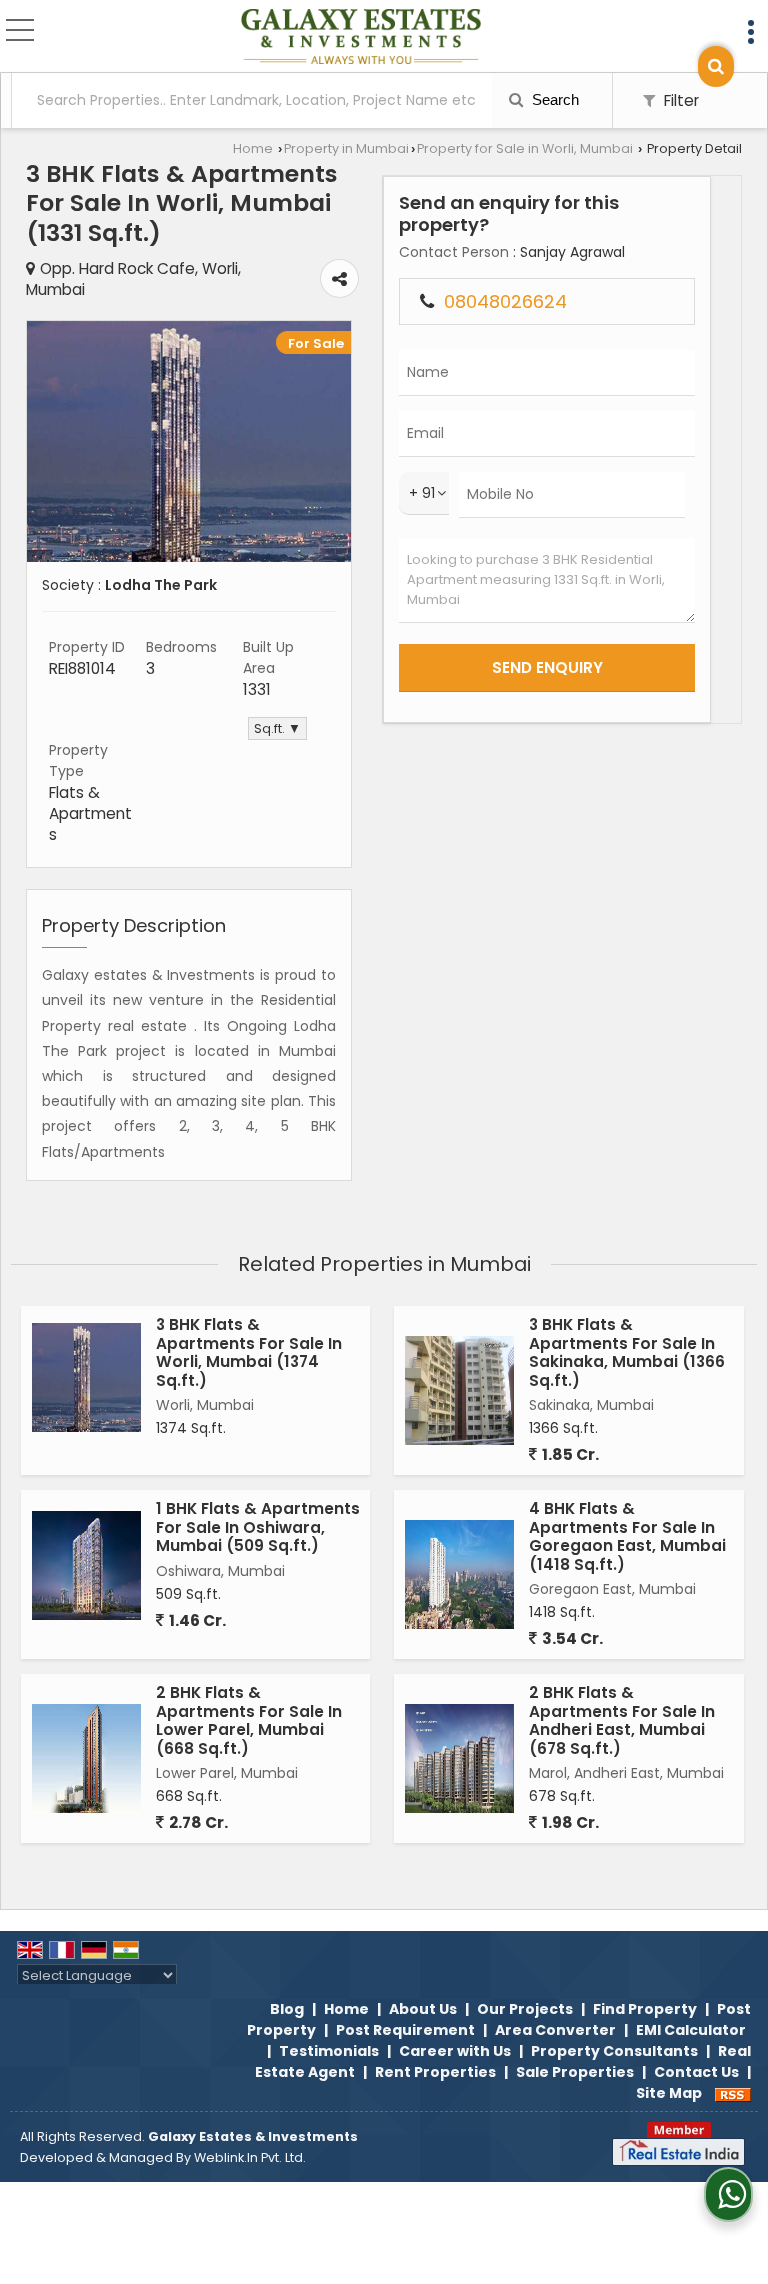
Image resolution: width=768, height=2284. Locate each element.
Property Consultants (614, 2051)
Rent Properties (435, 2072)
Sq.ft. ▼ (277, 728)
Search (553, 99)
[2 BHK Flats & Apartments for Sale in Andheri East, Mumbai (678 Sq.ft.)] (459, 1758)
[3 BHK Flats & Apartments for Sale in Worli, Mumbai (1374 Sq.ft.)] (86, 1377)
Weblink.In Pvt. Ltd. (250, 2157)
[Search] (716, 66)
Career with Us (455, 2051)
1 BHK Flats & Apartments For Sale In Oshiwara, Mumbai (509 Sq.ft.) (258, 1527)
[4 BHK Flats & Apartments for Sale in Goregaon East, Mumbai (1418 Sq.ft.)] (459, 1574)
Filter (679, 100)
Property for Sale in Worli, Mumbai (525, 148)
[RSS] (733, 2093)
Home (253, 148)
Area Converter (555, 2030)
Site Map (669, 2093)
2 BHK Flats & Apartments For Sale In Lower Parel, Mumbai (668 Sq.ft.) (249, 1720)
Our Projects (525, 2009)
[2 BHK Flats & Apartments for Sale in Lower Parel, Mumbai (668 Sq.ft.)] (86, 1758)
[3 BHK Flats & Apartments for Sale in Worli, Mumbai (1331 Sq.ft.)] (189, 557)
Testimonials (329, 2051)
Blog (287, 2009)
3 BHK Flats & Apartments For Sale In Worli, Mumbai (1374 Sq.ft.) (249, 1352)
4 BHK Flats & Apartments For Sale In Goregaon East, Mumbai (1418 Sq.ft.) (627, 1536)
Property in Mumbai (346, 148)
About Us (423, 2009)
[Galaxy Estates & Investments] (361, 38)
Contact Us (696, 2072)
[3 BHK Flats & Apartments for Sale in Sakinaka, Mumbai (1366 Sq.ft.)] (459, 1390)
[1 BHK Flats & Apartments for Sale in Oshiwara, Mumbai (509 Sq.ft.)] (86, 1565)
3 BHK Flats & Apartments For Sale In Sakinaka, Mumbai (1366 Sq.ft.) (627, 1352)
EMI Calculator (691, 2030)
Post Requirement (405, 2030)
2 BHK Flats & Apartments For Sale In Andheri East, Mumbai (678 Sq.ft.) (622, 1720)
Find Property (645, 2009)
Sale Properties (575, 2072)
